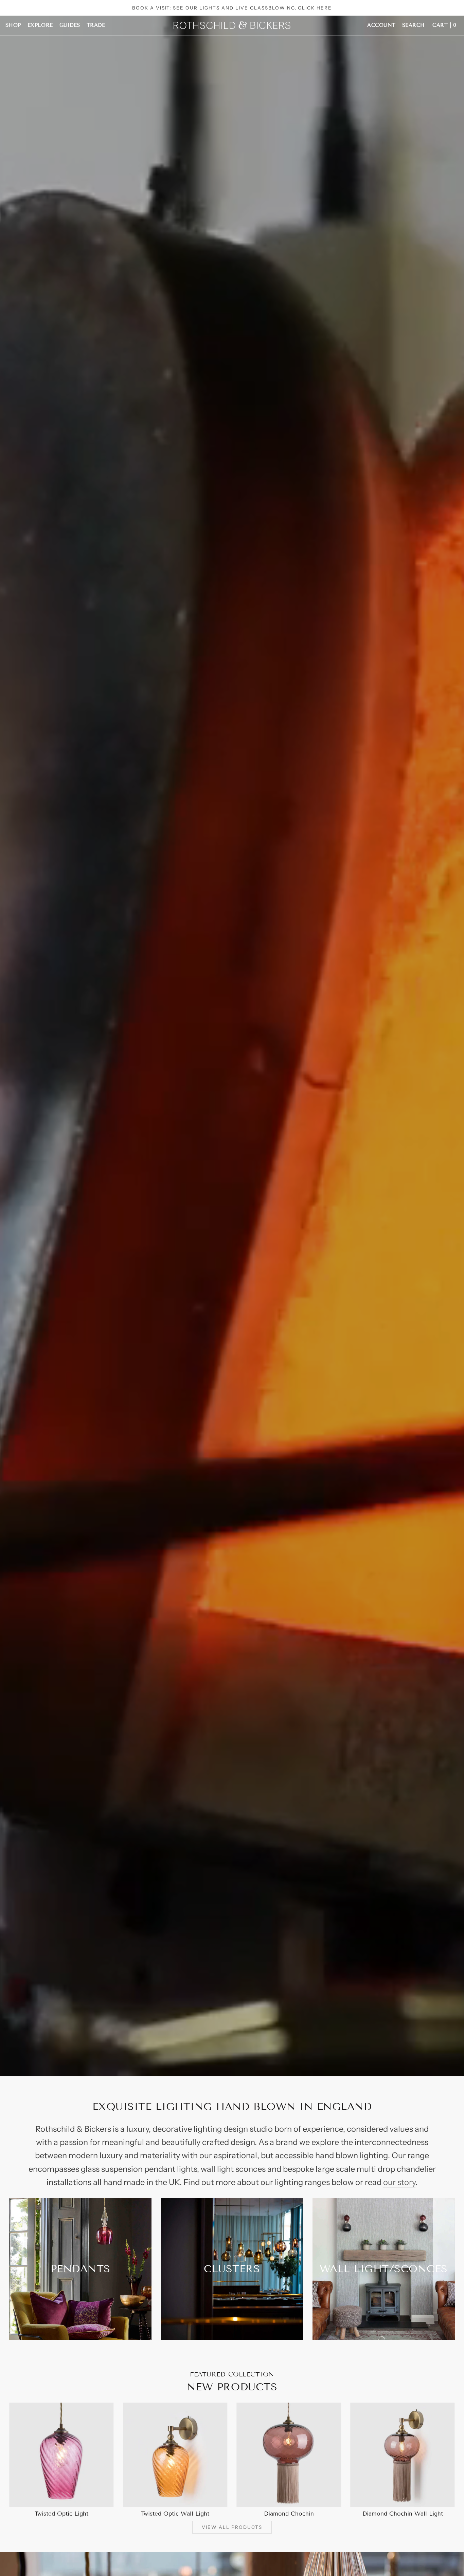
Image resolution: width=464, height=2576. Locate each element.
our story (399, 2182)
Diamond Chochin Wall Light (403, 2514)
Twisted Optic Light (61, 2514)
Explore (40, 25)
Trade (96, 25)
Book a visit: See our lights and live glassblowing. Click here (232, 8)
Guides (70, 25)
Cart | (444, 25)
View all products (232, 2527)
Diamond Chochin (289, 2514)
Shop (13, 25)
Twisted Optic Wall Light (175, 2514)
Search (414, 25)
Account (381, 25)
